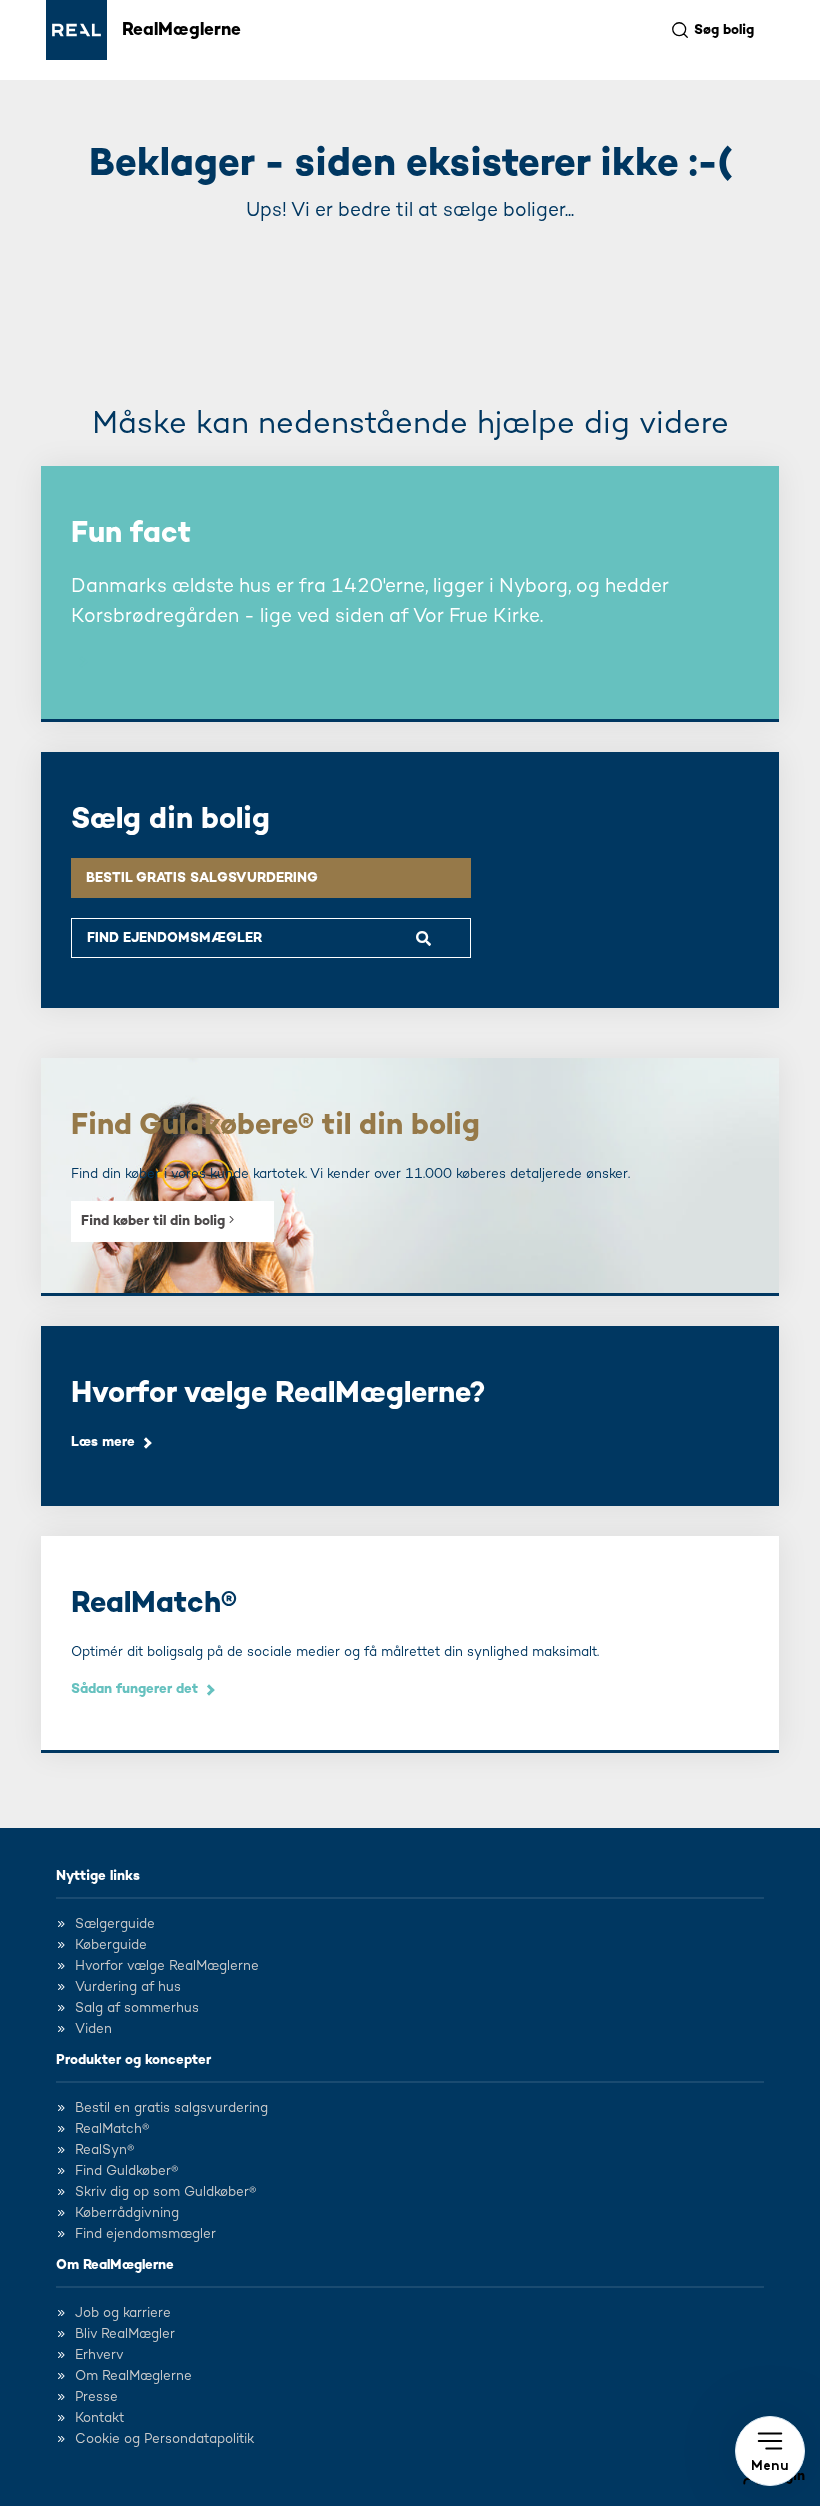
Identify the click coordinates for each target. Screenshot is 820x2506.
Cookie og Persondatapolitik (164, 2439)
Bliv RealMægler (125, 2334)
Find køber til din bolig (155, 1221)
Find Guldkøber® (126, 2171)
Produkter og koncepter (133, 2060)
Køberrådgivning (127, 2213)
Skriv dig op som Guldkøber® (165, 2192)
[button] (770, 2451)
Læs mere (103, 1442)
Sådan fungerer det (134, 1689)
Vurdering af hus (128, 1987)
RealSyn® (104, 2150)
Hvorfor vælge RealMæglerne (167, 1966)
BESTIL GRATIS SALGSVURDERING (202, 878)
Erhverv (99, 2355)
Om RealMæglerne (115, 2265)
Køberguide (111, 1945)
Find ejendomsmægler (145, 2234)
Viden (93, 2029)
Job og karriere (123, 2313)
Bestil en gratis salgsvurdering (171, 2108)
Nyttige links (98, 1876)
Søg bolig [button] (724, 30)
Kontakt (99, 2418)
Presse (96, 2397)
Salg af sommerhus (137, 2008)
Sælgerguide (115, 1924)
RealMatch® (112, 2129)
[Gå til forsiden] (76, 30)
